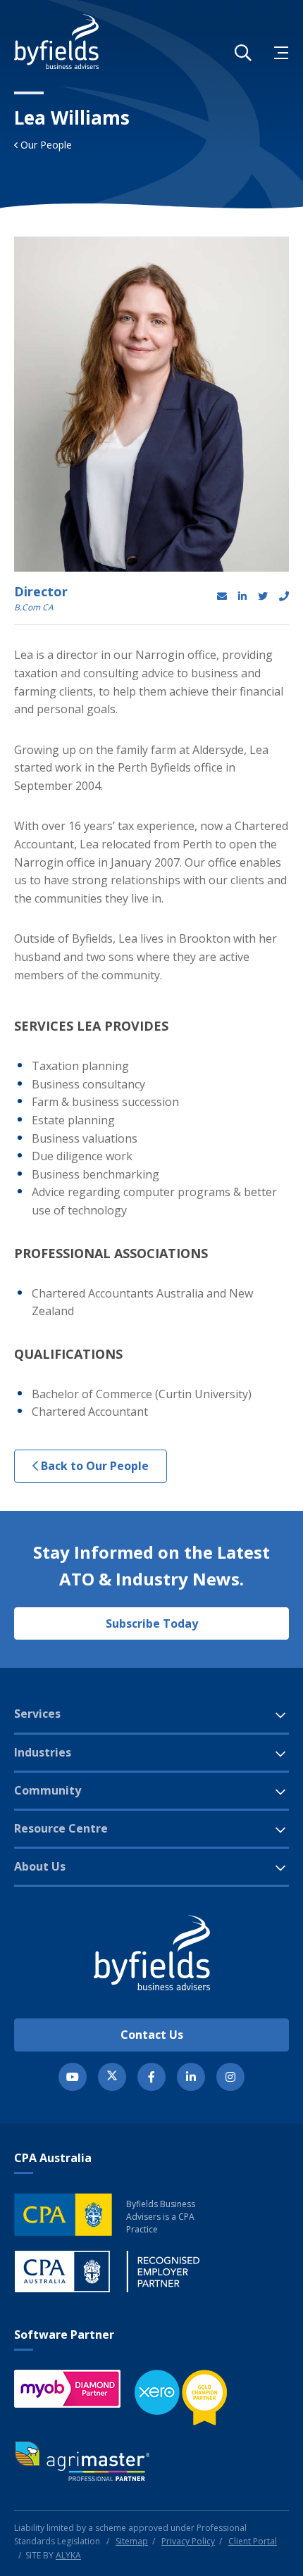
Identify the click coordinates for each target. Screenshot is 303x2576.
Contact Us (152, 2035)
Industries (43, 1752)
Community (48, 1790)
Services (37, 1714)
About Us (40, 1866)
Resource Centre (61, 1828)
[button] (243, 53)
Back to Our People (93, 1466)
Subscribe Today (152, 1623)
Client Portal (253, 2541)
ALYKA (68, 2555)
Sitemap (132, 2541)
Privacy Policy (188, 2541)
